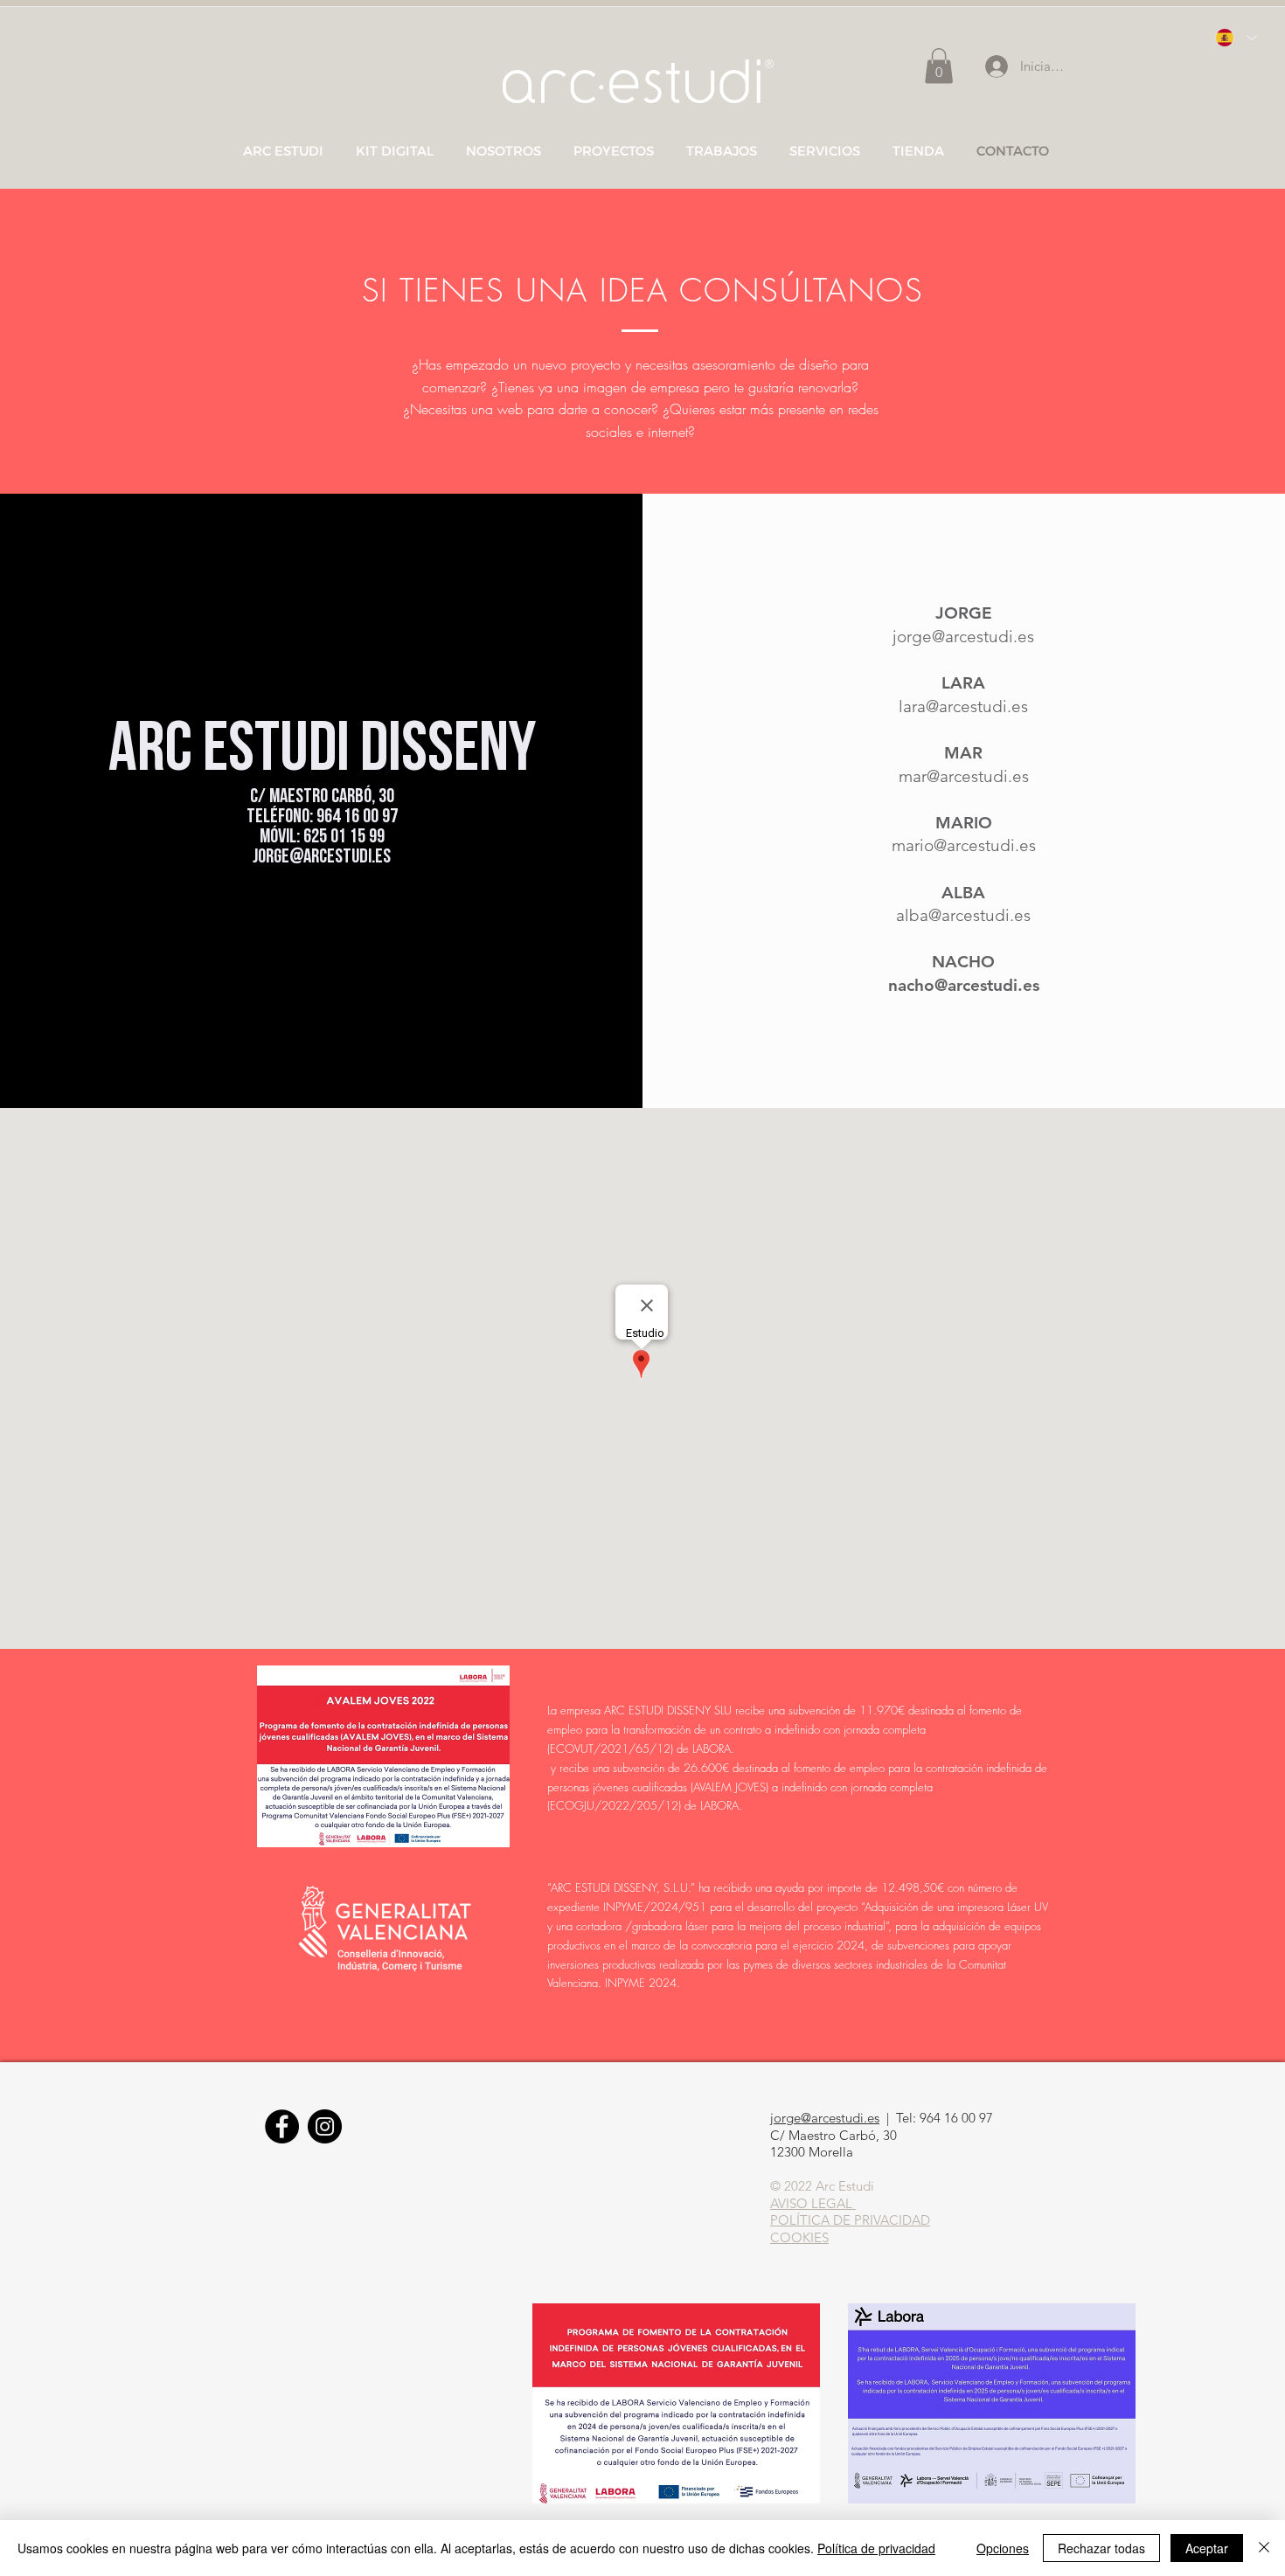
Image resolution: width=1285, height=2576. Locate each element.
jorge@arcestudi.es (322, 858)
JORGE (964, 613)
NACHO (963, 962)
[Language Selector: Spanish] (1235, 38)
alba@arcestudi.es (963, 915)
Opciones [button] (1003, 2548)
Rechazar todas (1101, 2548)
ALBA (963, 893)
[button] (939, 66)
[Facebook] (282, 2126)
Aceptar (1207, 2548)
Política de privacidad (876, 2548)
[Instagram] (325, 2126)
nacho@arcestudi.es (964, 985)
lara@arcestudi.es (963, 706)
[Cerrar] (1264, 2548)
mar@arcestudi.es (964, 776)
